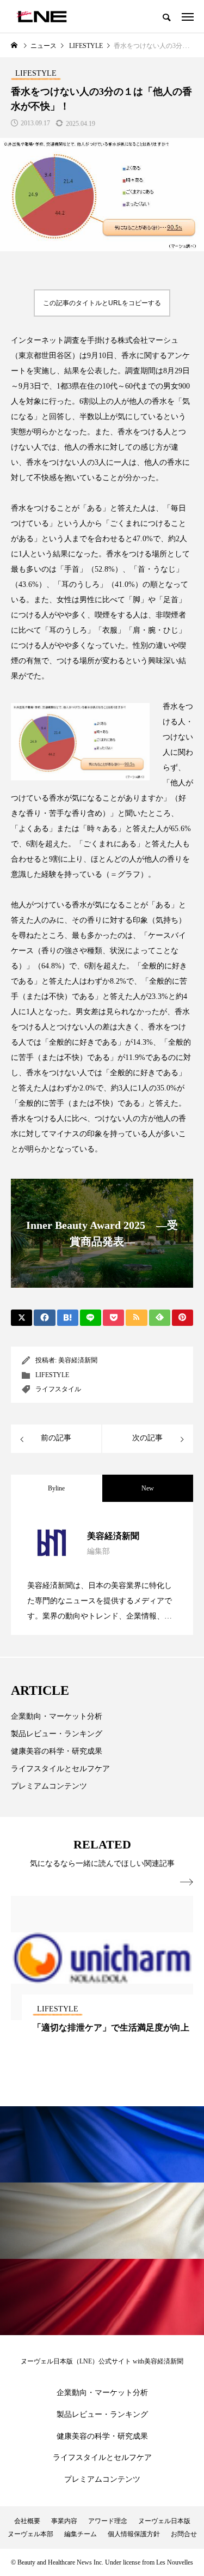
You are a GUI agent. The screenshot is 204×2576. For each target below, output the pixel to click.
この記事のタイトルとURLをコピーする (102, 303)
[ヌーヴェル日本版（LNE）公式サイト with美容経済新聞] (42, 16)
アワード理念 (108, 2521)
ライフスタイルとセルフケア (60, 1769)
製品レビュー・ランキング (57, 1734)
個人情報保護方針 (134, 2534)
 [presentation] (187, 1882)
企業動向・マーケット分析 (57, 1716)
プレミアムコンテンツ (49, 1786)
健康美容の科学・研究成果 (57, 1751)
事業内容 (64, 2521)
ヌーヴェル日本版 (164, 2521)
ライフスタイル (58, 1389)
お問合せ (184, 2534)
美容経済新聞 (78, 1360)
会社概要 (27, 2521)
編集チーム (81, 2534)
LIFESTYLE (52, 1375)
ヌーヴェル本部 (30, 2534)
